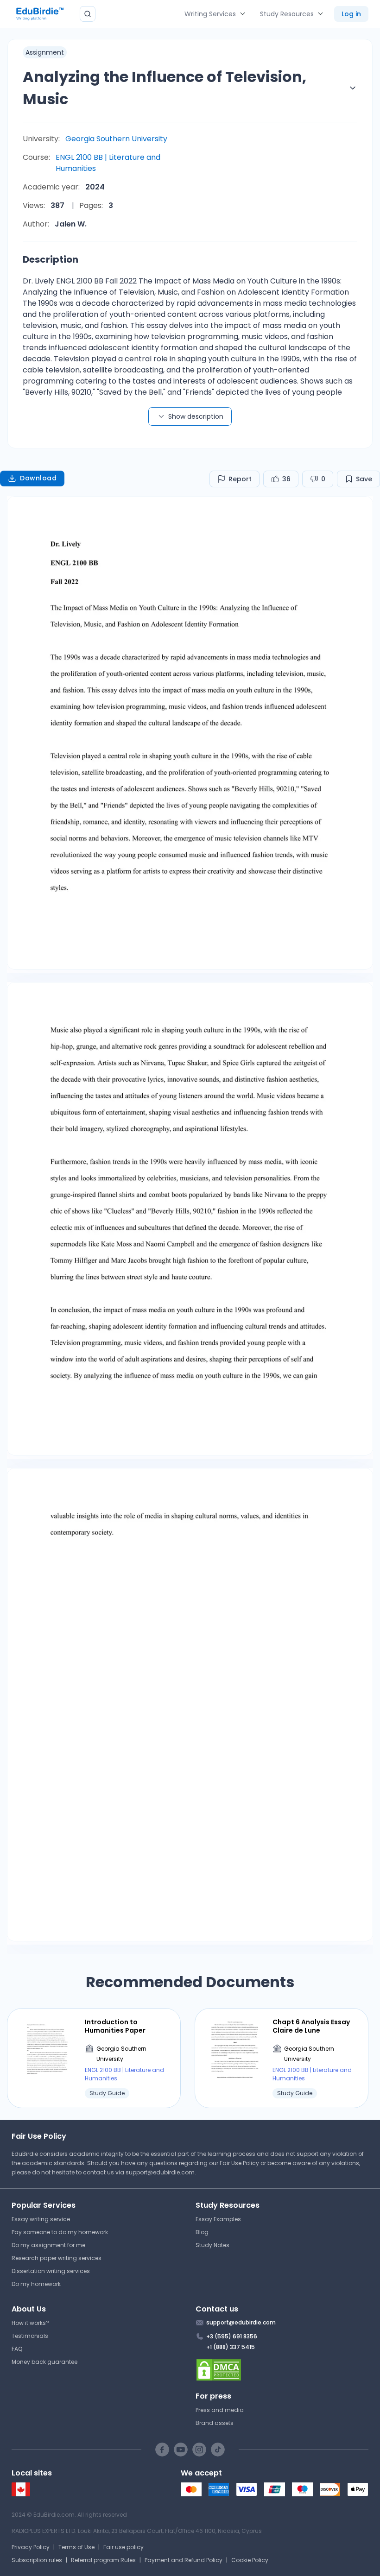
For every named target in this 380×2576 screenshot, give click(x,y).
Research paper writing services (57, 2258)
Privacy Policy (31, 2547)
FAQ (17, 2349)
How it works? (30, 2323)
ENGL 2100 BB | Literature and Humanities (108, 163)
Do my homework (36, 2284)
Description (51, 259)
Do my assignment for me (48, 2245)
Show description (196, 416)
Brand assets (215, 2423)
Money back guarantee (44, 2362)
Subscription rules (37, 2560)
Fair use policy (123, 2547)
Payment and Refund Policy (184, 2560)
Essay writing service (41, 2219)
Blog (202, 2232)
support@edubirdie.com (160, 2172)
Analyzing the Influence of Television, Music (165, 88)
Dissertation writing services (51, 2271)
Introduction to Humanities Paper (115, 2026)
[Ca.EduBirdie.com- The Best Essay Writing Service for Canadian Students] (21, 2494)
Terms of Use (76, 2547)
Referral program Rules (103, 2560)
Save (364, 479)
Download (38, 478)
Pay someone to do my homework (60, 2232)
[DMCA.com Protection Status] (282, 2370)
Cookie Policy (250, 2560)
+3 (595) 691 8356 (232, 2336)
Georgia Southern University (116, 139)
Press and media (220, 2410)
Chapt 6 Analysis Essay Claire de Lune (311, 2026)
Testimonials (30, 2336)
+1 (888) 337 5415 (231, 2347)
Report (240, 479)
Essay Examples (218, 2219)
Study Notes (212, 2245)
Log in (351, 14)
